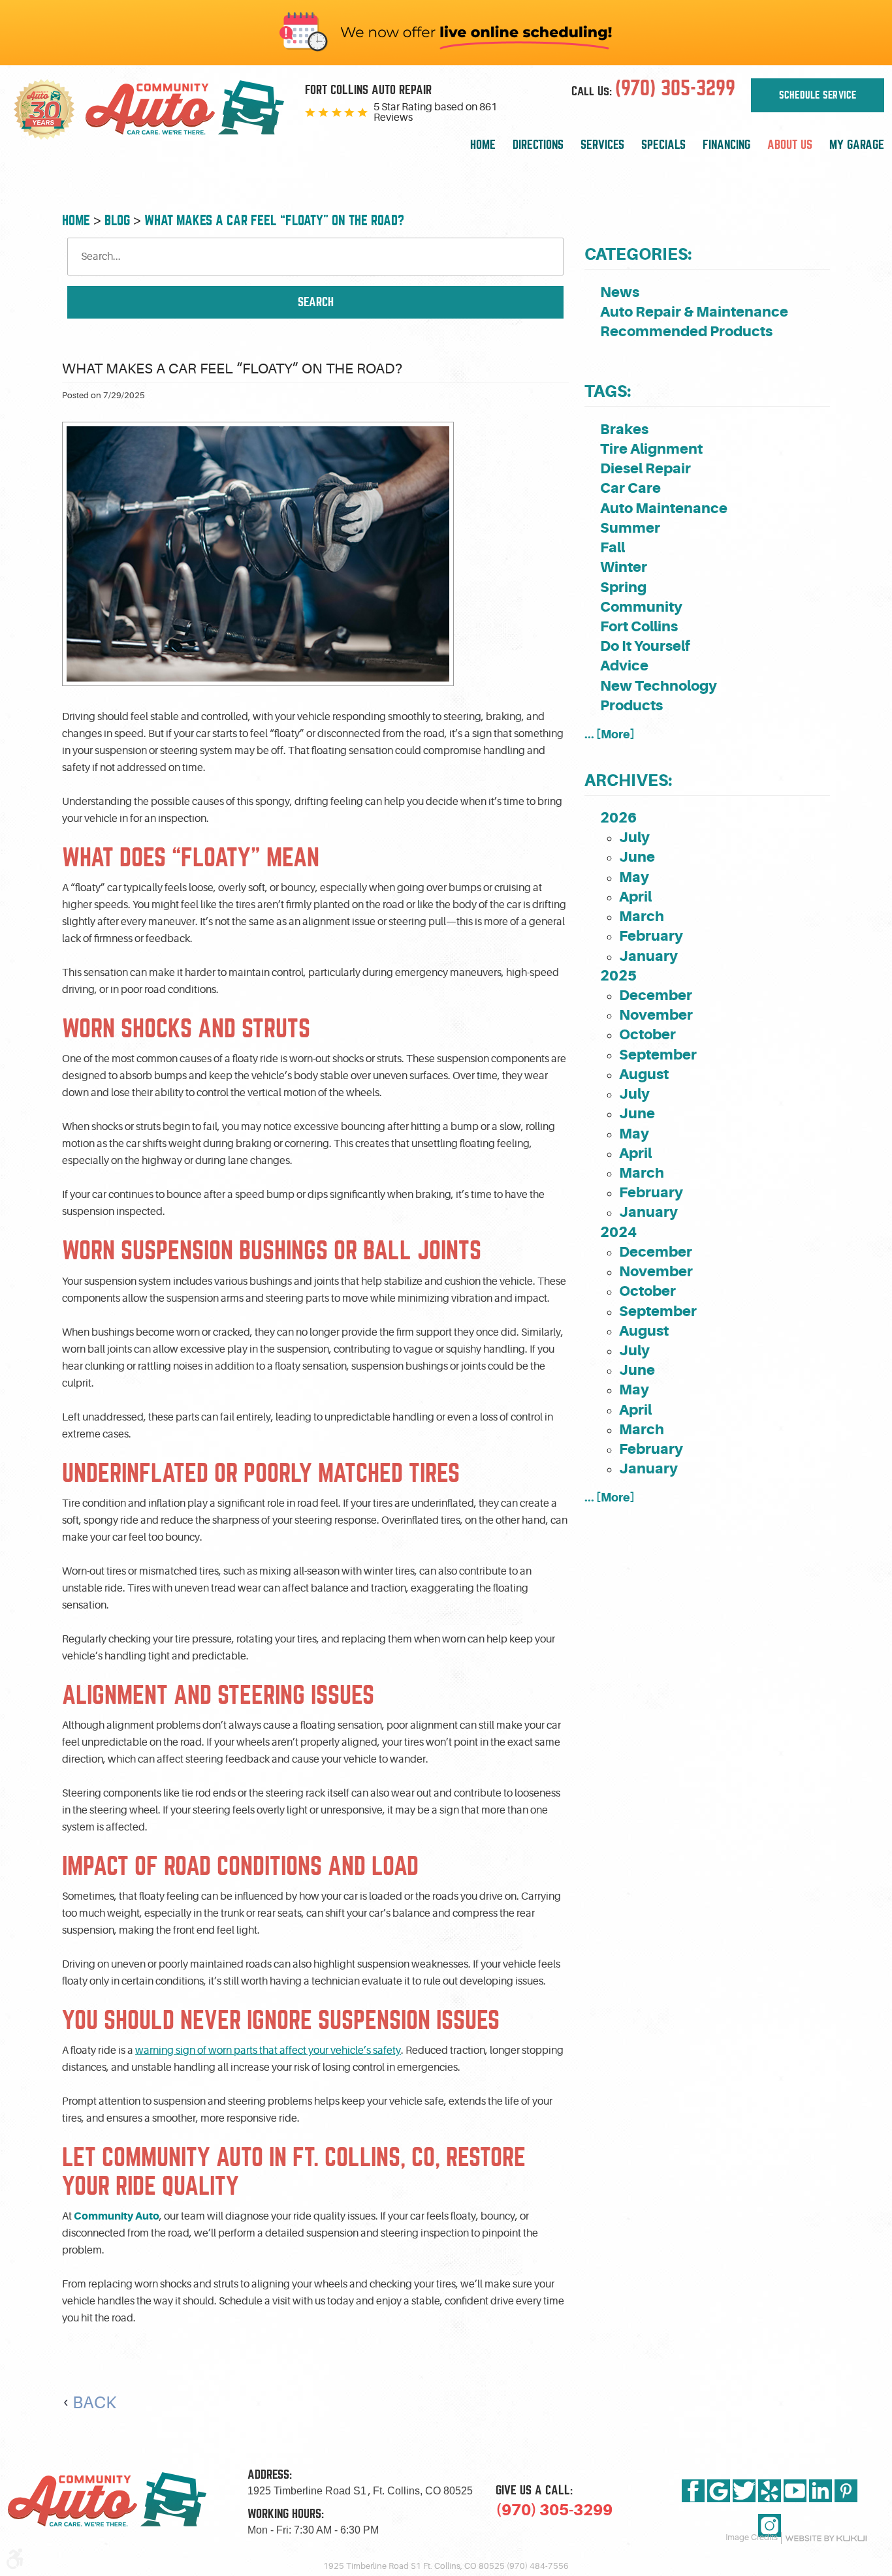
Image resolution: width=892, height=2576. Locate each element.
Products (631, 705)
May (634, 877)
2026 (618, 818)
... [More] (610, 734)
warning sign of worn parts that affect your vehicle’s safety (268, 2050)
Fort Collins (639, 626)
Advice (624, 666)
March (642, 916)
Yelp (770, 2491)
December (656, 995)
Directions (538, 145)
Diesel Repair (645, 468)
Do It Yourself (645, 646)
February (651, 936)
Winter (624, 567)
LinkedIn (820, 2491)
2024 (618, 1232)
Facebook (693, 2491)
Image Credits (752, 2537)
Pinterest (846, 2491)
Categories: (638, 254)
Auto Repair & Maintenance (694, 312)
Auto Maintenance (664, 508)
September (658, 1055)
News (620, 292)
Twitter (744, 2491)
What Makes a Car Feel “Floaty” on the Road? (274, 220)
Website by (826, 2538)
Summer (630, 528)
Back (94, 2403)
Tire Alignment (651, 449)
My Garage (857, 145)
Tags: (608, 391)
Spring (623, 587)
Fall (613, 547)
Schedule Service (818, 95)
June (637, 857)
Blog (117, 220)
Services (602, 145)
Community (641, 607)
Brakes (624, 429)
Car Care (630, 488)
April (635, 897)
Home (483, 145)
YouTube (795, 2491)
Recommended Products (686, 331)
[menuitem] (483, 145)
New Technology (659, 686)
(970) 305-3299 (554, 2510)
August (644, 1074)
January (648, 956)
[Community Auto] (185, 110)
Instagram (770, 2525)
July (634, 837)
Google (719, 2491)
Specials (663, 145)
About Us (790, 145)
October (647, 1034)
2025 (618, 976)
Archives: (628, 780)
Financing (726, 145)
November (656, 1015)
